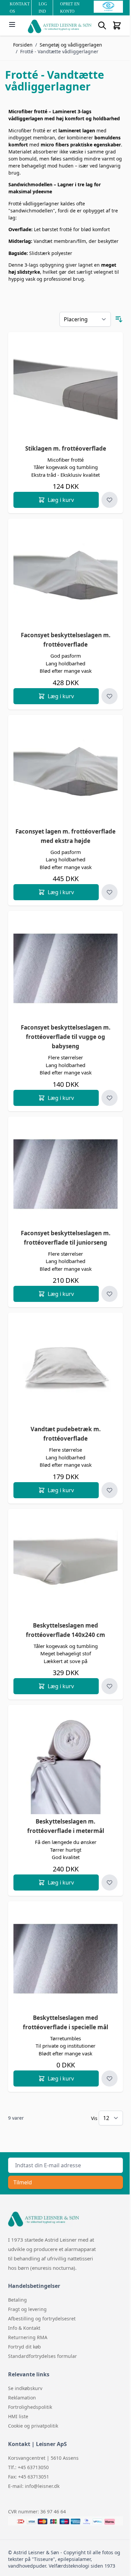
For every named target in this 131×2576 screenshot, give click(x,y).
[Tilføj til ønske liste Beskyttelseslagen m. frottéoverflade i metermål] (110, 1883)
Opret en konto (70, 8)
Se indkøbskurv (25, 2388)
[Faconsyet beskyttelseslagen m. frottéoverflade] (65, 576)
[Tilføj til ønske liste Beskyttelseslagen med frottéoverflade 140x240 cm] (110, 1686)
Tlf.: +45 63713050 (28, 2467)
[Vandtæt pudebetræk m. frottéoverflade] (65, 1370)
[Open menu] (12, 24)
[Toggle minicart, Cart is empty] (117, 25)
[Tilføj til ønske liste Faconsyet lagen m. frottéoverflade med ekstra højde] (110, 892)
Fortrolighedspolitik (30, 2407)
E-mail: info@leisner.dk (34, 2486)
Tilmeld (23, 2182)
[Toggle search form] (102, 25)
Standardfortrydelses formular (42, 2356)
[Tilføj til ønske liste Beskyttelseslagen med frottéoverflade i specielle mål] (110, 2078)
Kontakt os (20, 8)
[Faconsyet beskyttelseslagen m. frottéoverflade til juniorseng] (65, 1174)
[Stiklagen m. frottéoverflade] (65, 389)
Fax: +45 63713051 (29, 2477)
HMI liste (18, 2416)
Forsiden (23, 45)
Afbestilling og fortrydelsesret (42, 2319)
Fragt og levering (27, 2309)
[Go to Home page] (60, 26)
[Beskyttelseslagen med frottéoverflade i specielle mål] (65, 1959)
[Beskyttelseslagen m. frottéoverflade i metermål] (65, 1762)
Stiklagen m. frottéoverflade (66, 448)
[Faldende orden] (119, 319)
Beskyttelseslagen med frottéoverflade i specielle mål (65, 2022)
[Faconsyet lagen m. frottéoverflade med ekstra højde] (65, 772)
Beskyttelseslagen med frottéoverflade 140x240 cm (65, 1630)
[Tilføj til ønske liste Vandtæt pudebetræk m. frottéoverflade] (110, 1490)
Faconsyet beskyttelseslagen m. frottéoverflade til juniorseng (66, 1238)
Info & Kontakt (24, 2328)
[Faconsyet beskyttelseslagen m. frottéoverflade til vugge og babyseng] (65, 968)
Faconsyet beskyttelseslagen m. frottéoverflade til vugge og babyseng (66, 1037)
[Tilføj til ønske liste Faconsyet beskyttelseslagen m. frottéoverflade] (110, 696)
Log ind (43, 8)
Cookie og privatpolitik (33, 2426)
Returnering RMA (28, 2337)
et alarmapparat (77, 2249)
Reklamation (22, 2398)
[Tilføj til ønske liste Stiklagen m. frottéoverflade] (110, 500)
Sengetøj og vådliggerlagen (71, 45)
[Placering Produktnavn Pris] (85, 319)
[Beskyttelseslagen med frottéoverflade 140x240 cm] (65, 1566)
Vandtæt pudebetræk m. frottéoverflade (66, 1434)
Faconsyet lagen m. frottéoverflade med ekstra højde (65, 836)
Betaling (17, 2300)
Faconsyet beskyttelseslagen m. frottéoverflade (66, 640)
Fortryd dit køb (25, 2347)
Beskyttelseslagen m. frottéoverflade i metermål (66, 1826)
